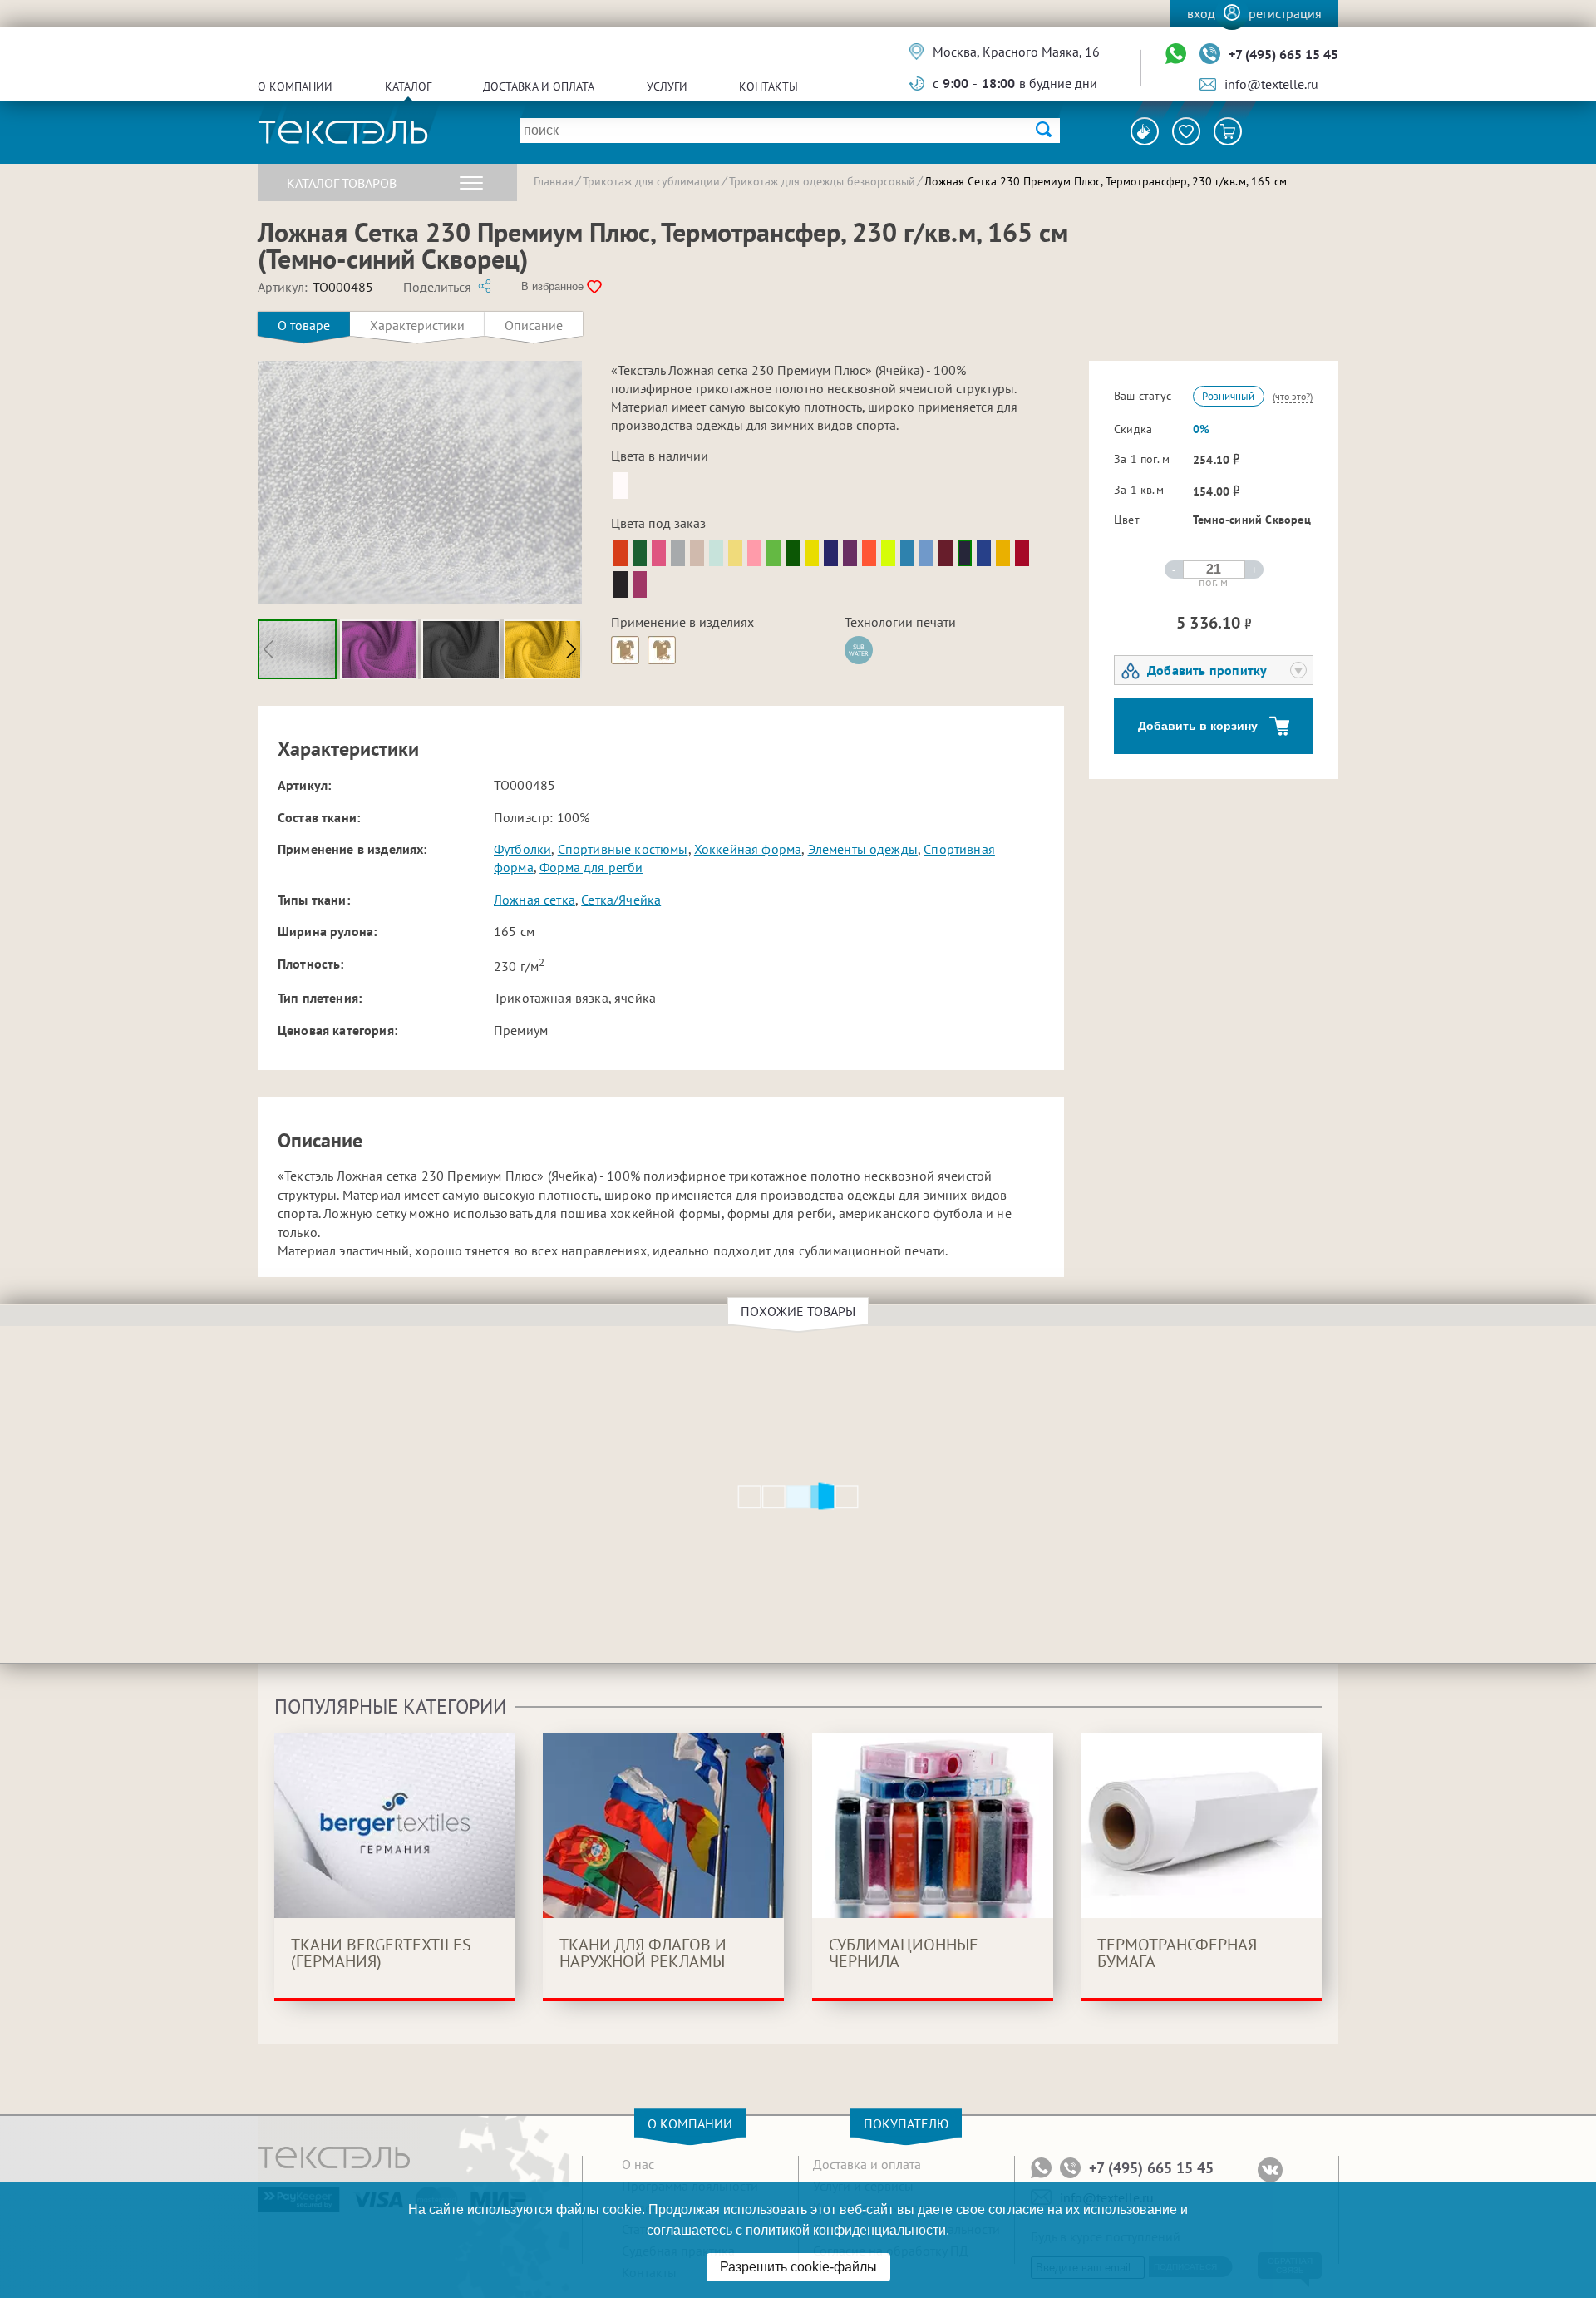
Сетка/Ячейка (621, 900)
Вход (1201, 13)
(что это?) (1293, 396)
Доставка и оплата (539, 86)
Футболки (522, 849)
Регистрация (1285, 13)
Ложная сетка (534, 900)
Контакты (768, 86)
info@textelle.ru (1271, 84)
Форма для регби (591, 867)
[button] (571, 649)
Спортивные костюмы (623, 849)
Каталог (408, 86)
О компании (295, 86)
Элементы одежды (863, 849)
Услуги (667, 86)
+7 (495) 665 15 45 (1283, 54)
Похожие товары (798, 1311)
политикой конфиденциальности (846, 2230)
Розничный (1228, 396)
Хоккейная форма (748, 849)
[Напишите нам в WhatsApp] (1176, 54)
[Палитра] (1145, 131)
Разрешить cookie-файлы (798, 2267)
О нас (638, 2164)
